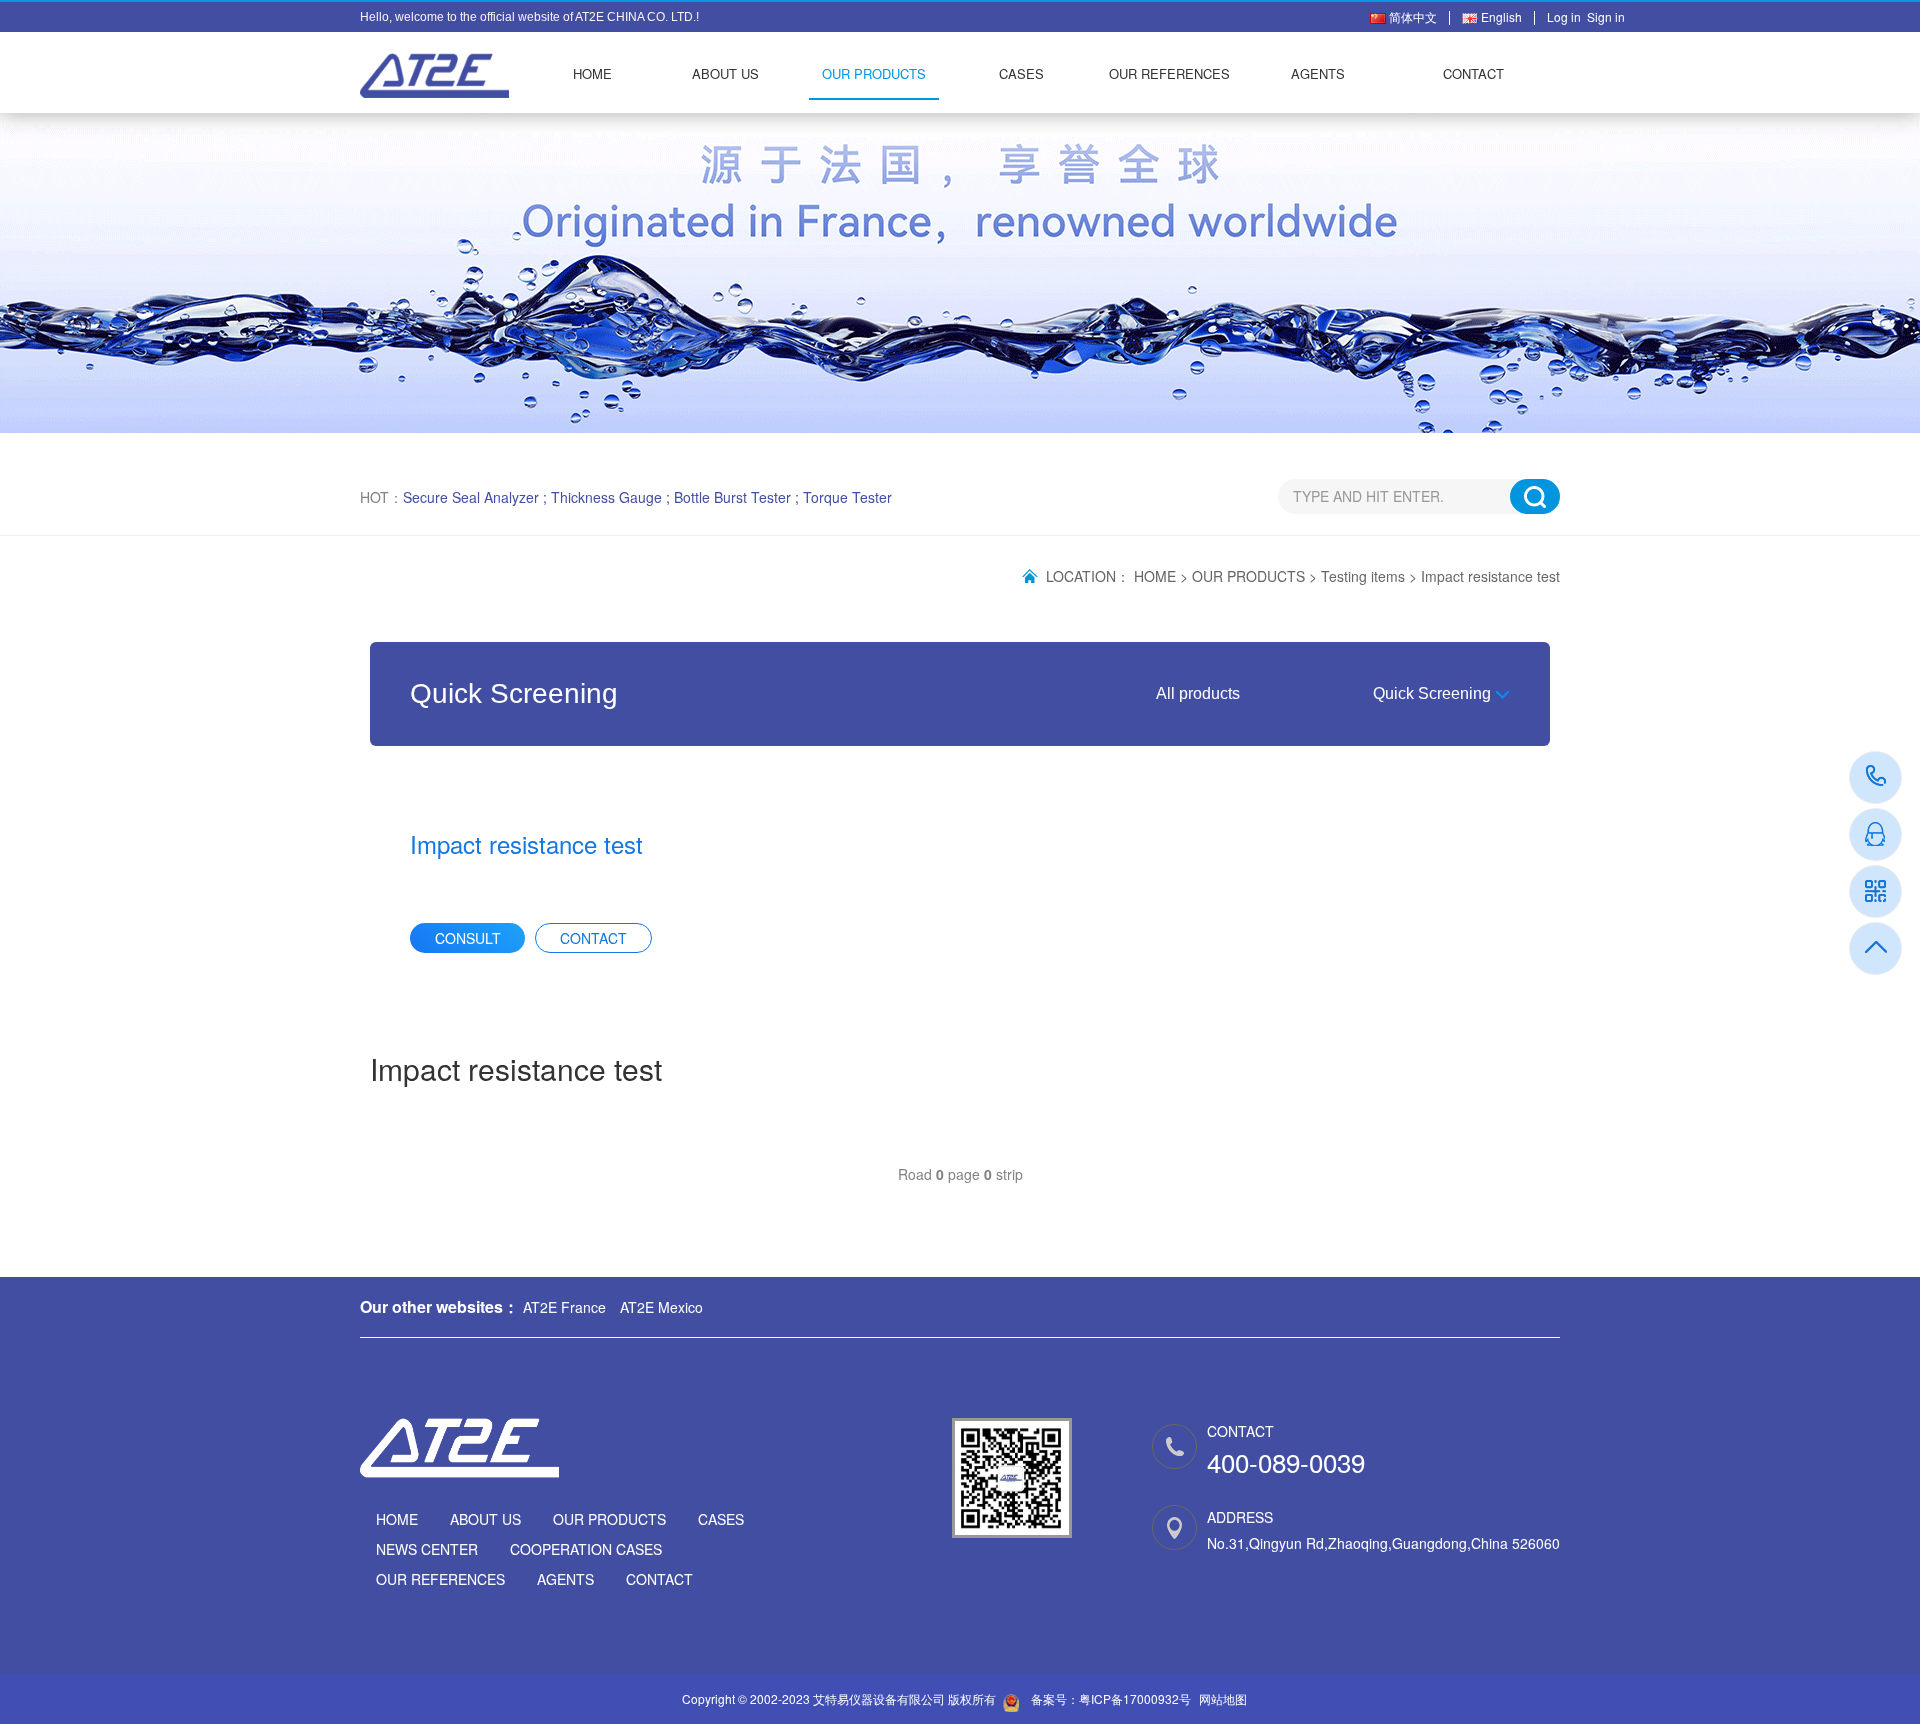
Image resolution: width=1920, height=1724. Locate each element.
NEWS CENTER (427, 1549)
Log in (1567, 16)
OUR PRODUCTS (874, 73)
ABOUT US (725, 73)
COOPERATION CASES (586, 1549)
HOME (592, 73)
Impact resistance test (1490, 576)
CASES (1021, 73)
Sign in (1606, 16)
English (1500, 16)
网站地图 (1223, 1698)
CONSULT (468, 938)
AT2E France (564, 1307)
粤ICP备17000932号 (1135, 1698)
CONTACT (1473, 73)
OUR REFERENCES (1169, 73)
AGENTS (1318, 73)
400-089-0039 (1876, 777)
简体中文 (1411, 16)
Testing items (1363, 576)
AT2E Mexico (661, 1307)
